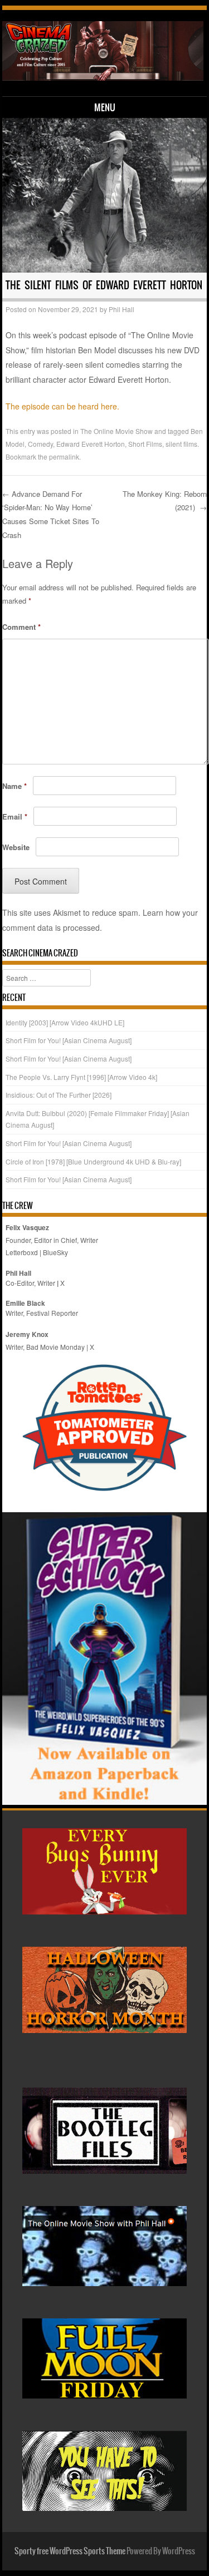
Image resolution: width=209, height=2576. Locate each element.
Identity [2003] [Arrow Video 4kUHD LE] (65, 1022)
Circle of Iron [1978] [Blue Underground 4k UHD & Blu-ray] (93, 1161)
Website (16, 847)
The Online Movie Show (116, 431)
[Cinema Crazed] (103, 77)
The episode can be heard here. (62, 406)
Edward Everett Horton (91, 444)
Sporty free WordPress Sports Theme (70, 2551)
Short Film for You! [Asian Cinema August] (69, 1040)
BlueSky (55, 1252)
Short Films (145, 444)
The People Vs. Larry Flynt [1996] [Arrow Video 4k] (81, 1077)
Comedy (40, 444)
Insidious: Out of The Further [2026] (59, 1095)
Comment (21, 627)
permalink (64, 457)
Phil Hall (121, 309)
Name (14, 786)
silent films (181, 444)
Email (15, 816)
